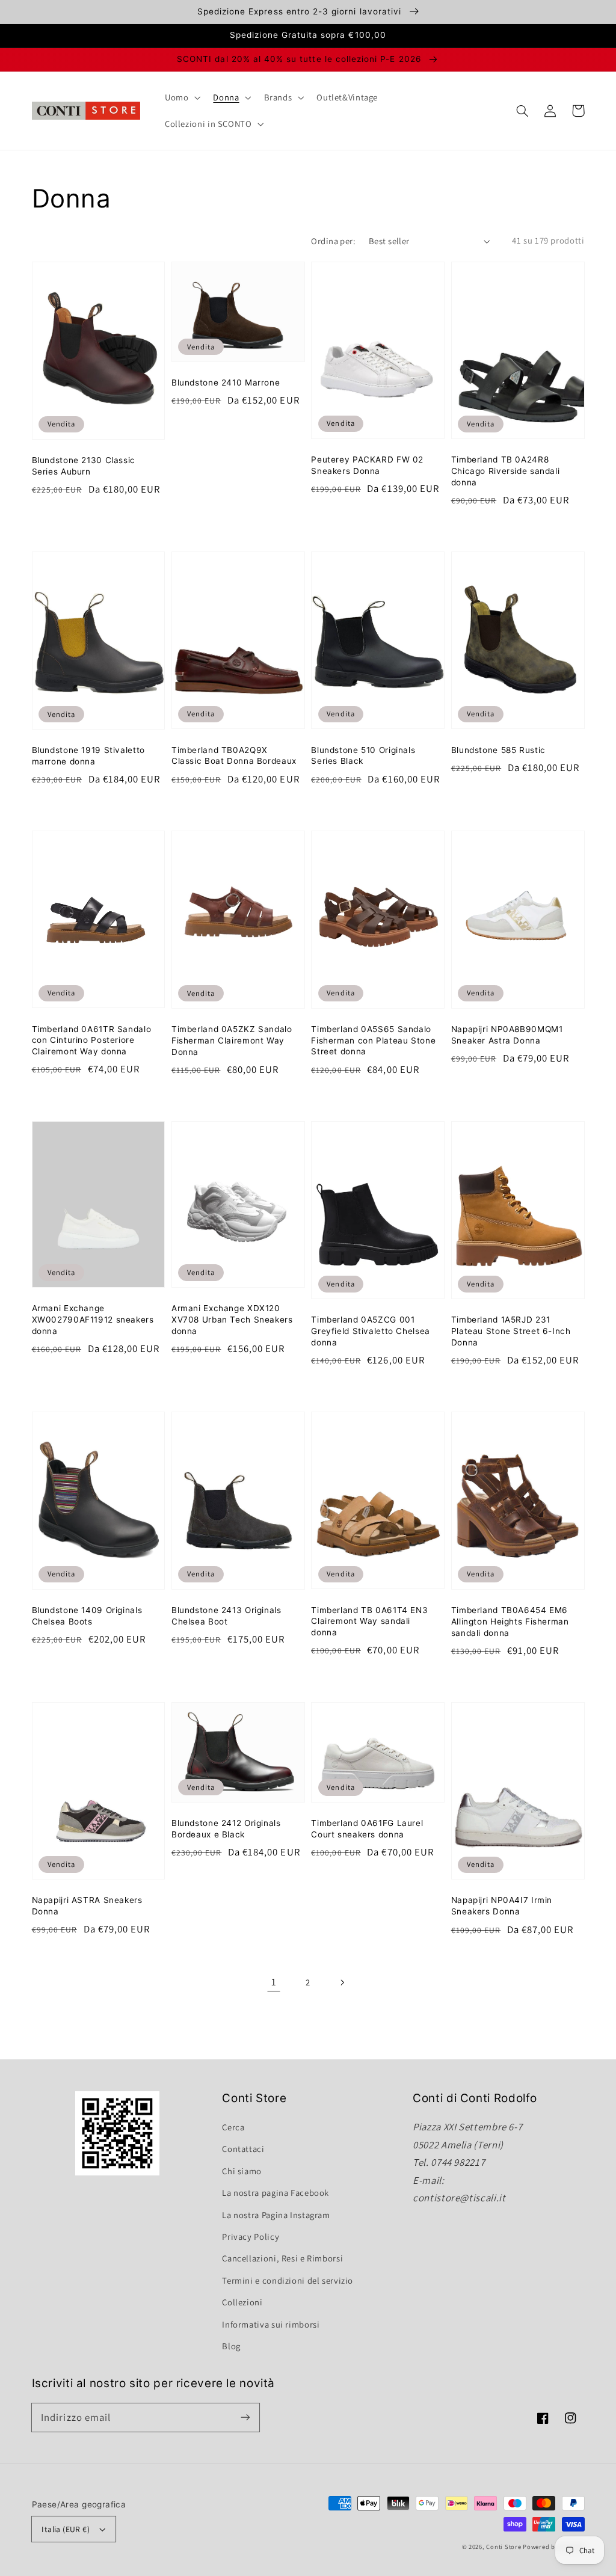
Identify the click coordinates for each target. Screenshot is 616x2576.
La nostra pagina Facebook (276, 2193)
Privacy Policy (251, 2236)
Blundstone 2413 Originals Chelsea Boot (226, 1616)
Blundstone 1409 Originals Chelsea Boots (87, 1616)
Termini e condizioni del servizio (288, 2280)
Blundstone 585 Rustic (498, 750)
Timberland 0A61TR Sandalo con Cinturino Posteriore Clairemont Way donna (92, 1041)
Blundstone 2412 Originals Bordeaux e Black (226, 1829)
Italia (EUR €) (66, 2529)
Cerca (233, 2127)
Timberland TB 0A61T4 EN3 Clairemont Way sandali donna (369, 1622)
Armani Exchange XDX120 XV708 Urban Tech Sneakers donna (232, 1320)
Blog (231, 2346)
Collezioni (242, 2302)
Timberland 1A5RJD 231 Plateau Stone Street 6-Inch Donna (511, 1331)
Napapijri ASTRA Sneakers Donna (87, 1906)
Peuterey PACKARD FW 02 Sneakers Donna (367, 465)
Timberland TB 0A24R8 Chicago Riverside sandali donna (506, 471)
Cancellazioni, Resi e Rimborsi (282, 2258)
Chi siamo (242, 2171)
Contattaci (243, 2149)
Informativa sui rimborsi (271, 2324)
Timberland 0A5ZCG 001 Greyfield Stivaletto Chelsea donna (371, 1331)
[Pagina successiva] (342, 1982)
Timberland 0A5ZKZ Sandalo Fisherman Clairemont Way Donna (232, 1041)
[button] (523, 111)
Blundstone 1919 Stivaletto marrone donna (88, 756)
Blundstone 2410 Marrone (226, 383)
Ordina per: (333, 241)
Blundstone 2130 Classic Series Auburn (84, 466)
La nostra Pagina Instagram (276, 2215)
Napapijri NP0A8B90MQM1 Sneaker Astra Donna (507, 1035)
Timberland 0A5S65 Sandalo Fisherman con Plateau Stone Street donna (373, 1041)
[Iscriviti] (245, 2417)
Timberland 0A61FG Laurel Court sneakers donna (367, 1829)
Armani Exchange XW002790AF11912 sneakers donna (93, 1320)
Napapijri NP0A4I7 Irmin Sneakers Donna (502, 1906)
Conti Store (504, 2547)
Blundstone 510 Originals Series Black (363, 756)
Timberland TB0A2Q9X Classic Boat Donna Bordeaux (234, 756)
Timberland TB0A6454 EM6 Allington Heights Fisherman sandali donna (510, 1622)
